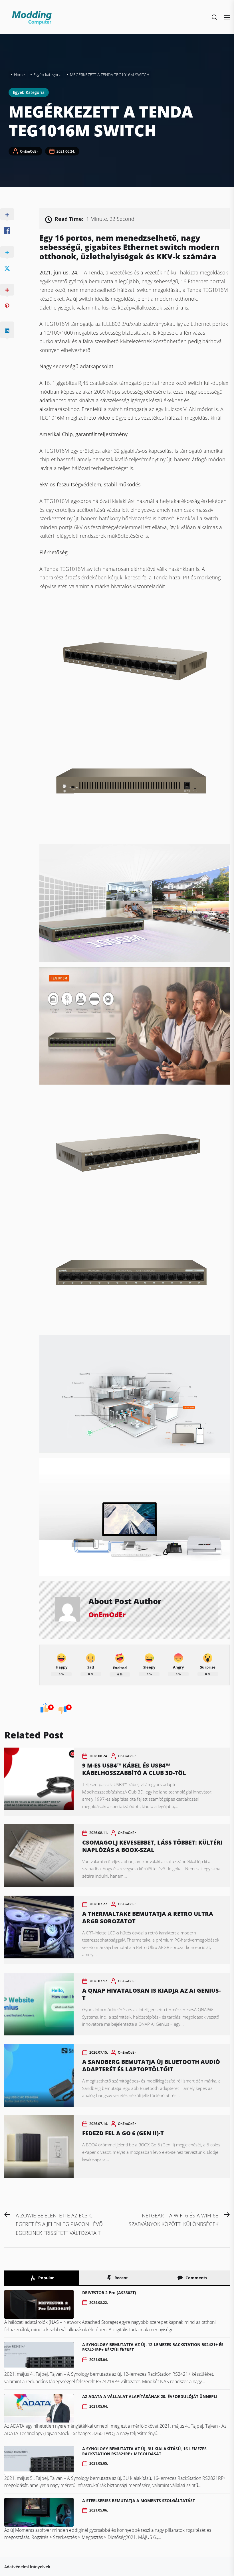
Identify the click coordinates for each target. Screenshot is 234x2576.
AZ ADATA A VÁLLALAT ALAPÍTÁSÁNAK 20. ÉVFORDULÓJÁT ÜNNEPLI (150, 2396)
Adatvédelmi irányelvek (27, 2567)
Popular (45, 2278)
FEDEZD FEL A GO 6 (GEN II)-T (123, 2133)
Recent (121, 2278)
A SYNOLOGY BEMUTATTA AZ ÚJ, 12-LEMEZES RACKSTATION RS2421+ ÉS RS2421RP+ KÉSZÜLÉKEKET (153, 2347)
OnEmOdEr (29, 151)
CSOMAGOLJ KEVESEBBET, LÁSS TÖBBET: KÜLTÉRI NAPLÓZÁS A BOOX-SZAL (152, 1846)
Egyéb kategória (29, 92)
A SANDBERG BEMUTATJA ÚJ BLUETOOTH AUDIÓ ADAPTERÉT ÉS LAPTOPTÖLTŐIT (151, 2066)
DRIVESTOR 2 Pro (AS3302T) (109, 2293)
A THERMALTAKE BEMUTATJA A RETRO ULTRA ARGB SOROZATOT (148, 1917)
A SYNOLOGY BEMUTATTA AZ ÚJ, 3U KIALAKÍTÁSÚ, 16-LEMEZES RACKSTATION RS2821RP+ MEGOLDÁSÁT (144, 2451)
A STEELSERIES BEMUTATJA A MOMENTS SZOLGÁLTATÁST (139, 2501)
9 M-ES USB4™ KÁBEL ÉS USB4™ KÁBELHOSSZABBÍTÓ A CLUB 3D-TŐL (134, 1769)
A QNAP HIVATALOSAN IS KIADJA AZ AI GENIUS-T (151, 1994)
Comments (196, 2278)
